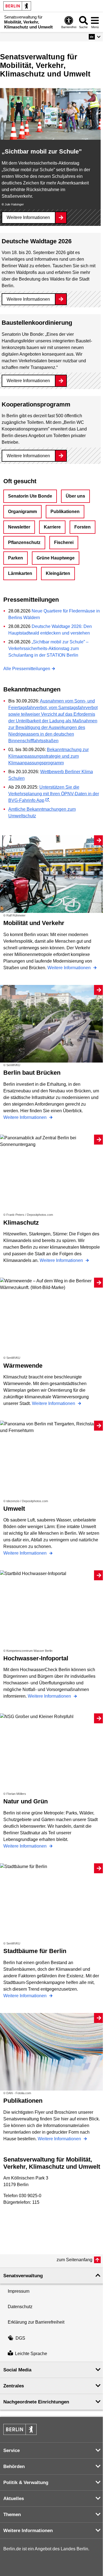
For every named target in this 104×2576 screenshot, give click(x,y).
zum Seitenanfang (74, 2260)
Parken (16, 558)
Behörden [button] (14, 2467)
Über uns (75, 496)
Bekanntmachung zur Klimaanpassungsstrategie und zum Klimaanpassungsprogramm (49, 756)
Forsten (83, 527)
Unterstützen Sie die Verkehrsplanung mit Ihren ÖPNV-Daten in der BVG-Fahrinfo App (54, 794)
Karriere (52, 527)
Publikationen (65, 512)
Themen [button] (12, 2515)
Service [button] (12, 2450)
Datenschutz (20, 2307)
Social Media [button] (17, 2370)
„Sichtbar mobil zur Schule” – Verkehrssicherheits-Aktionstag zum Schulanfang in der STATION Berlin (48, 648)
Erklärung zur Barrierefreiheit (36, 2322)
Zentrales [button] (14, 2386)
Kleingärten (58, 573)
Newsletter (19, 527)
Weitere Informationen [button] (28, 2531)
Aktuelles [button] (14, 2499)
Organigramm (22, 512)
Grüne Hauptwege (56, 558)
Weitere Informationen (28, 217)
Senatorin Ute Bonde (30, 496)
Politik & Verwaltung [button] (26, 2483)
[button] (95, 37)
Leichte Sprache (31, 2354)
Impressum (19, 2291)
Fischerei (64, 542)
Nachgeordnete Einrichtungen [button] (36, 2402)
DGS (20, 2338)
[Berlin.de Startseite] (17, 6)
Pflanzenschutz (24, 542)
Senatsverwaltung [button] (23, 2276)
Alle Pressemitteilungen (27, 669)
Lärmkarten (20, 573)
